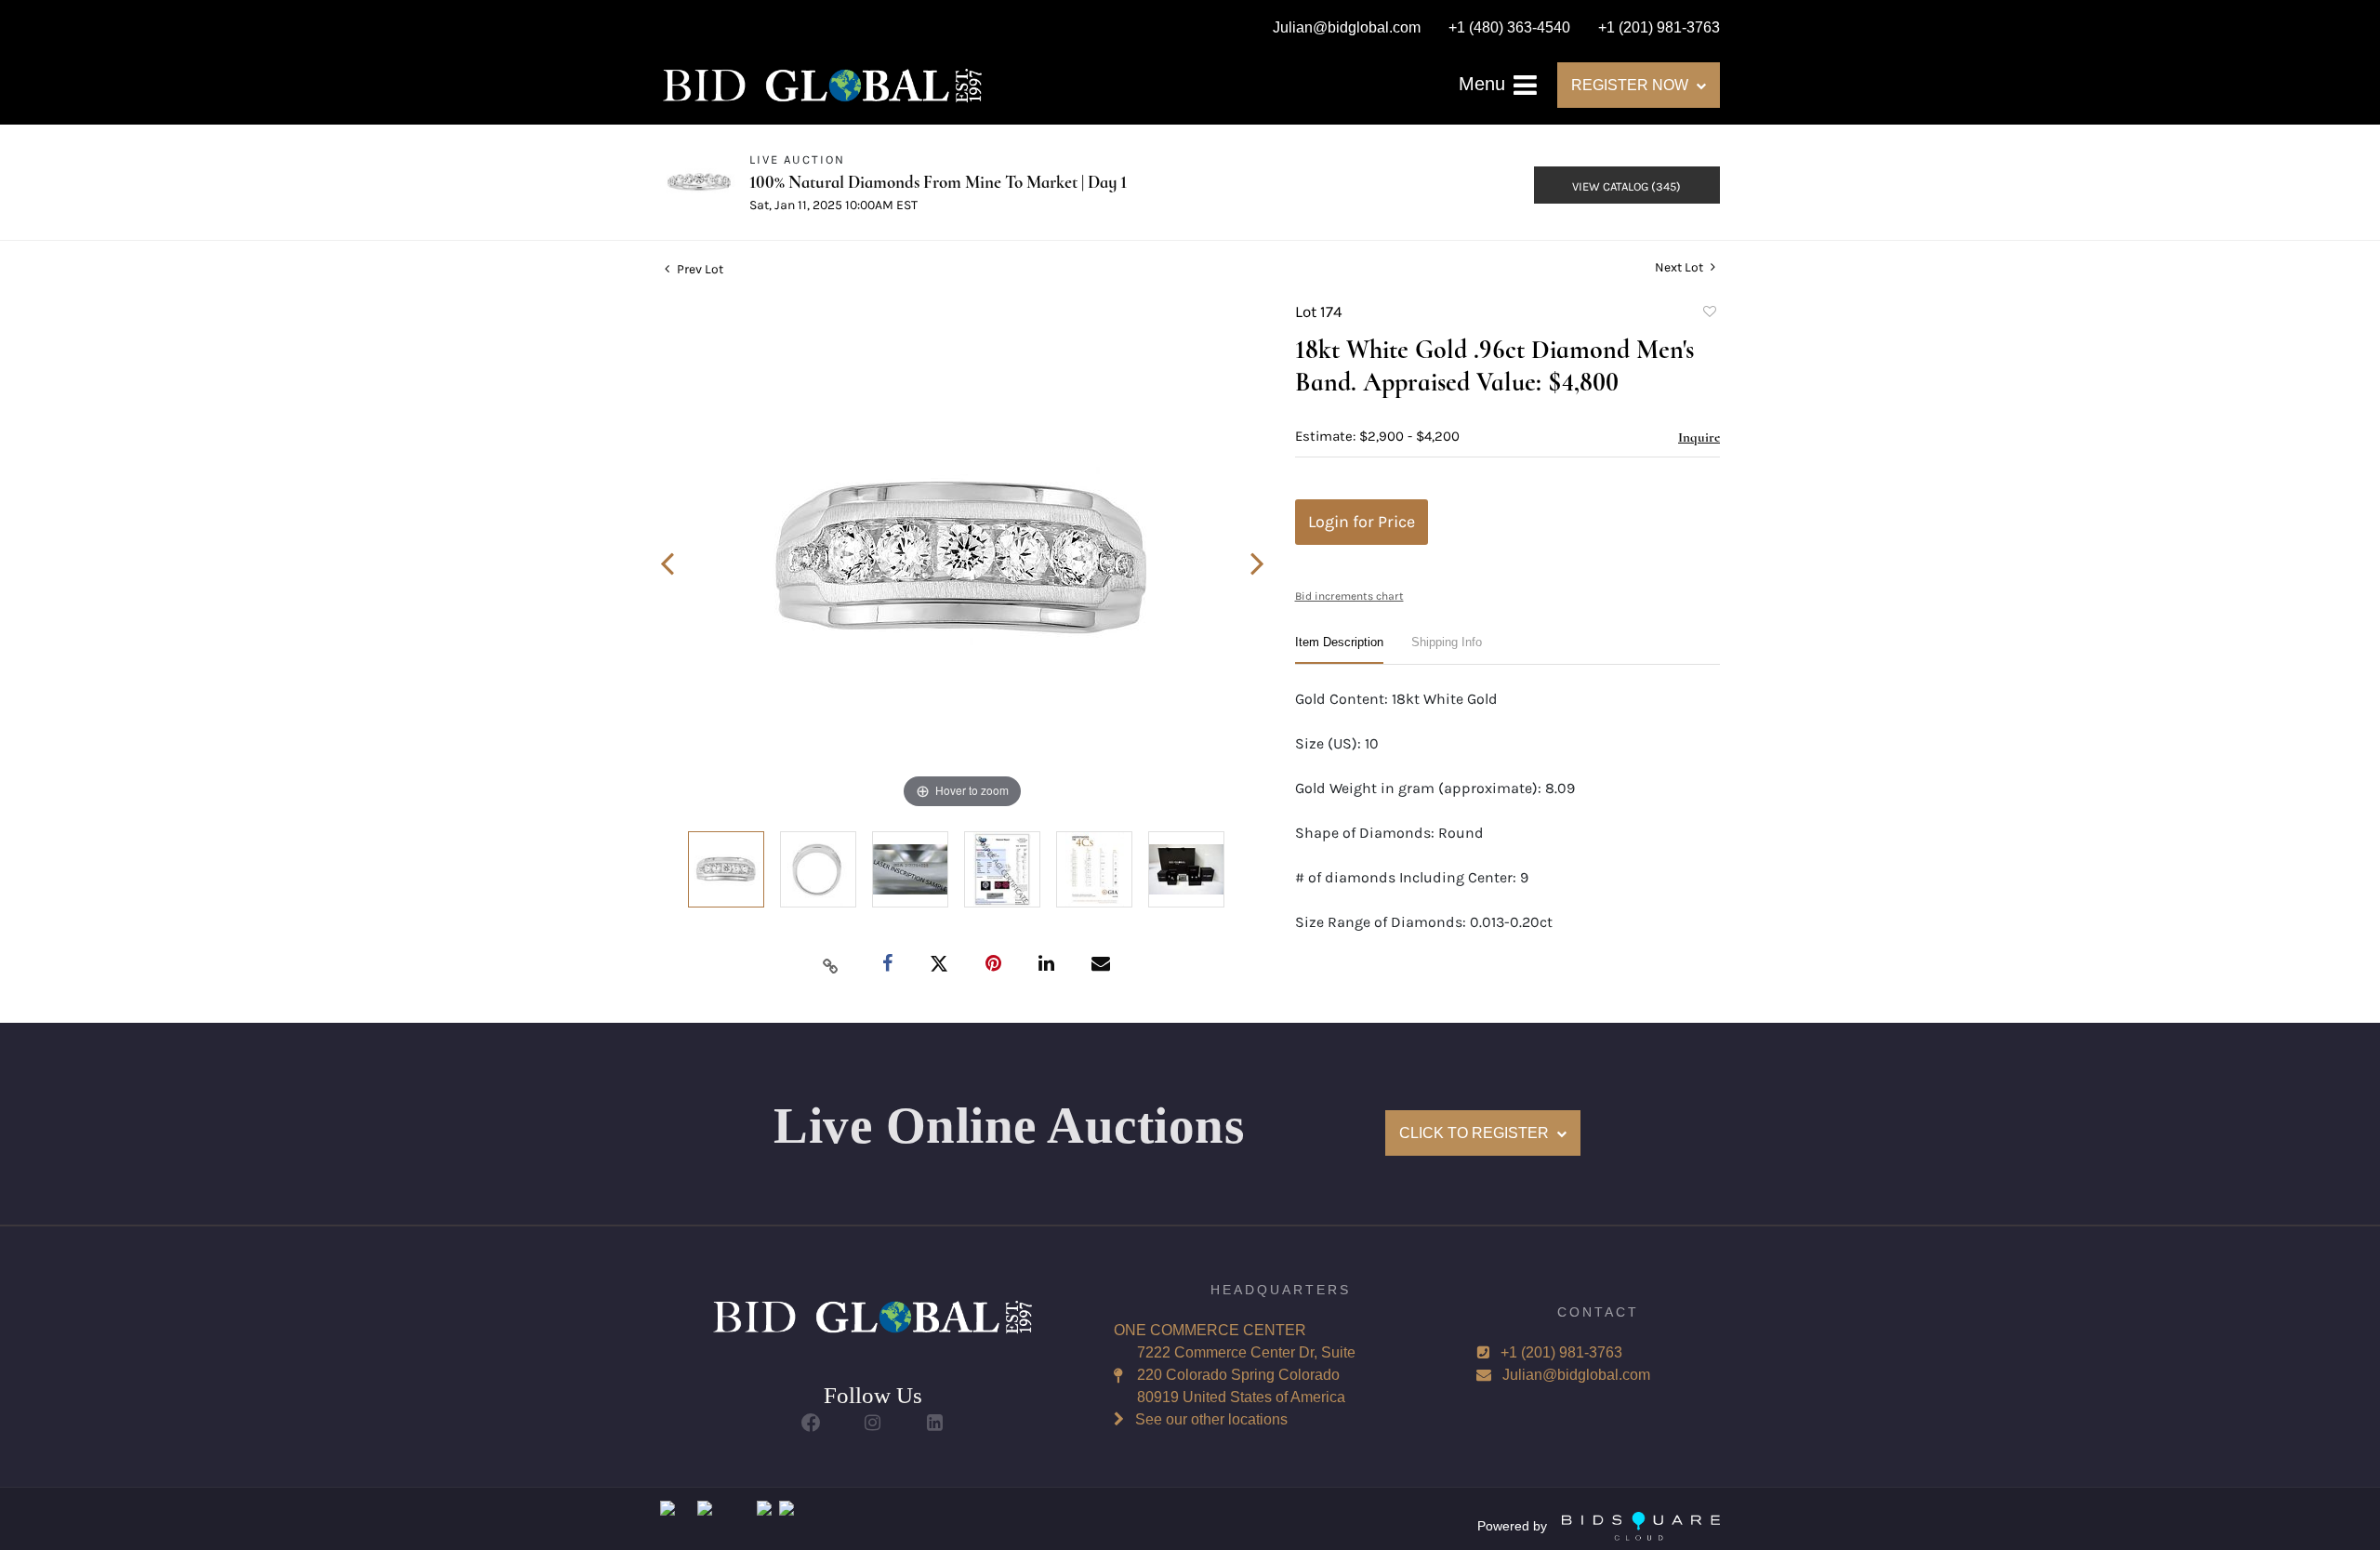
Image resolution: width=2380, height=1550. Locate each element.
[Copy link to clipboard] (831, 965)
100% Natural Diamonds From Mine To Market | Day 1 (938, 182)
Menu (1485, 84)
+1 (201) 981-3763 (1561, 1352)
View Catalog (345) (1626, 186)
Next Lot (1680, 267)
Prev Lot (699, 269)
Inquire (1699, 437)
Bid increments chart (1349, 596)
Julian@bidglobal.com (1576, 1375)
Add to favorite (1709, 314)
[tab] (1339, 649)
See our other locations (1211, 1419)
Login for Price (1362, 522)
